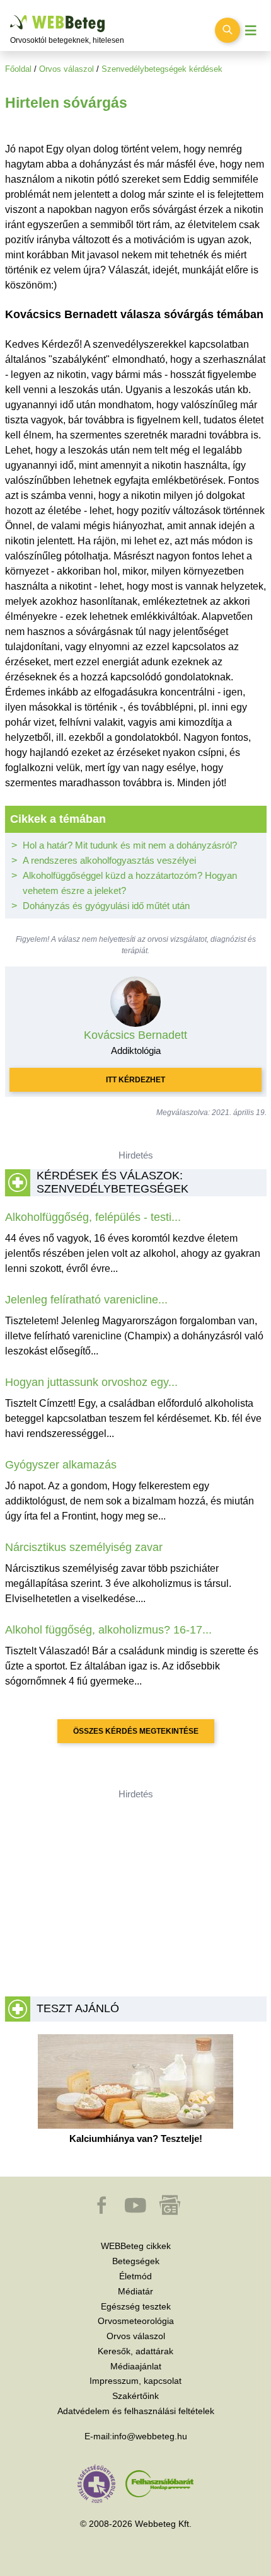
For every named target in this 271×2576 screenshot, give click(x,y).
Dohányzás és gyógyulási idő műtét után (106, 906)
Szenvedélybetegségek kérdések (162, 69)
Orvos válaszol (66, 69)
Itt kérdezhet (135, 1080)
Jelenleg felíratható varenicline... (86, 1300)
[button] (103, 2211)
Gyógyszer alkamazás (61, 1465)
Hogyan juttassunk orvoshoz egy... (91, 1382)
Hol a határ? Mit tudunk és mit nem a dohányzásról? (130, 845)
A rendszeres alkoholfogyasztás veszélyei (109, 860)
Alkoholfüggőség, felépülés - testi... (93, 1217)
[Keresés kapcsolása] (228, 30)
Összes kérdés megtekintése (136, 1731)
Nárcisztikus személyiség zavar (84, 1547)
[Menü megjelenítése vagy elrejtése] (251, 31)
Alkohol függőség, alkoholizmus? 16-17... (108, 1630)
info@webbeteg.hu (150, 2436)
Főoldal (18, 69)
